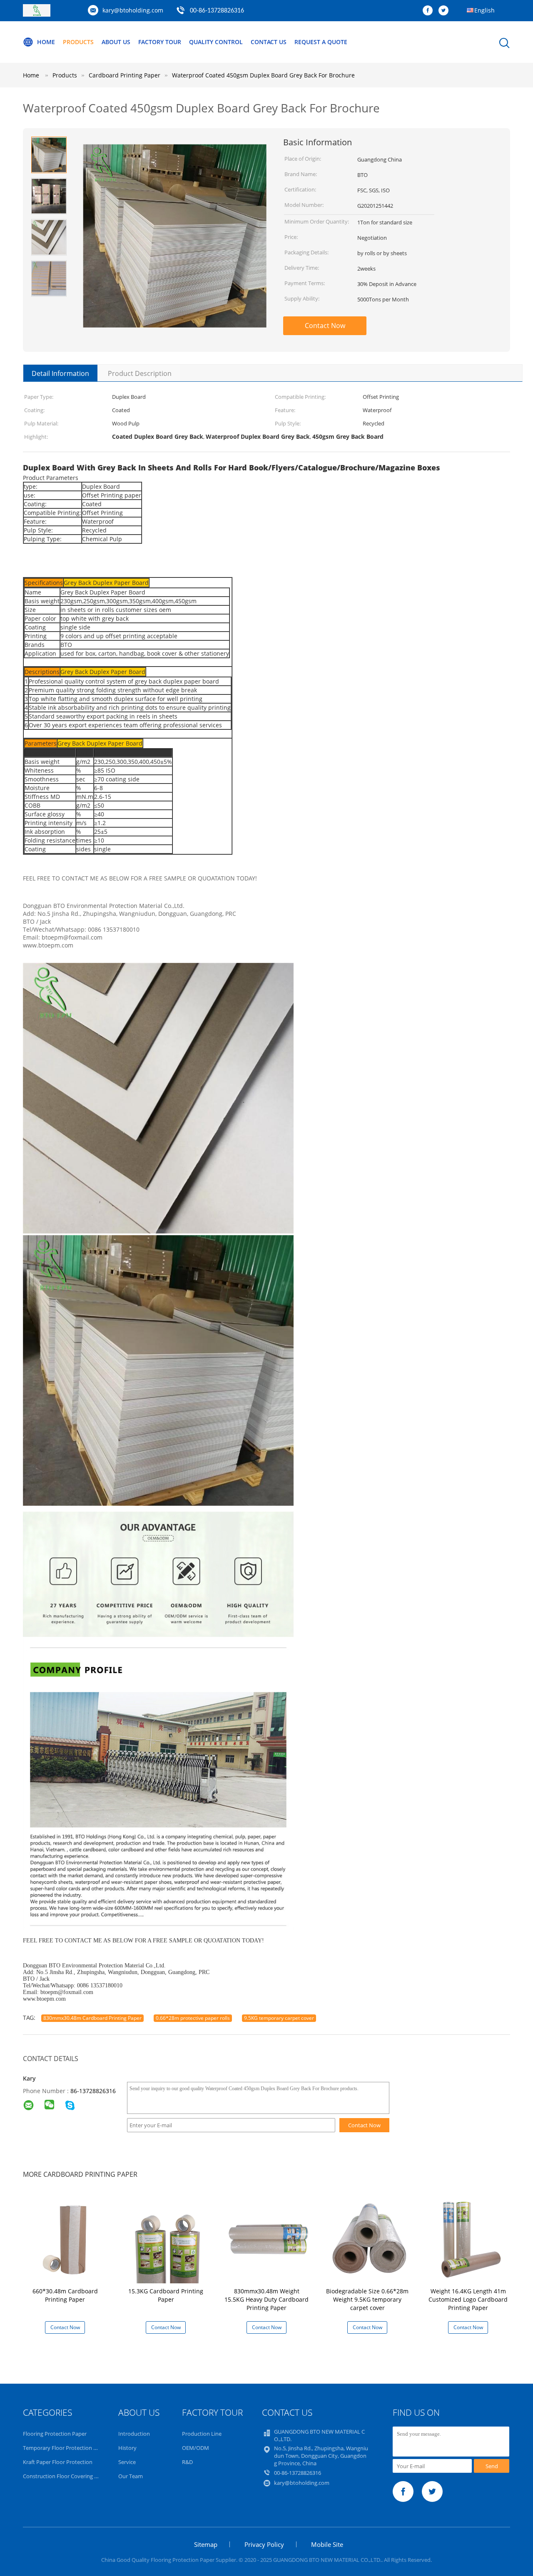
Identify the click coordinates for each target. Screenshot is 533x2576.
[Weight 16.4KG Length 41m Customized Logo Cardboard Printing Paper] (470, 2239)
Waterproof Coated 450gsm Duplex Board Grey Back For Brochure (263, 75)
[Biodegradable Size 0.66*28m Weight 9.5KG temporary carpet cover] (369, 2239)
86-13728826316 (93, 2091)
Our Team (131, 2476)
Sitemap (206, 2544)
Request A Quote (321, 42)
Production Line (202, 2434)
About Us (116, 42)
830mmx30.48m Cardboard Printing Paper (92, 2018)
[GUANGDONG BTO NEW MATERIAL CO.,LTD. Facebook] (430, 11)
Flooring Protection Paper (55, 2434)
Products (78, 42)
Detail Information (60, 373)
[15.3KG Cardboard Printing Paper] (167, 2239)
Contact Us (269, 42)
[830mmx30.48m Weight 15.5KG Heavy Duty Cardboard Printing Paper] (268, 2239)
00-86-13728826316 (217, 11)
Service (127, 2462)
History (127, 2448)
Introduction (134, 2434)
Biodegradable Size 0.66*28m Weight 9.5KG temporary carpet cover (367, 2299)
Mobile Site (327, 2544)
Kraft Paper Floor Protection (58, 2462)
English (484, 10)
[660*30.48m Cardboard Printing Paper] (67, 2239)
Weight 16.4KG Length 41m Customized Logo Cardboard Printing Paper (468, 2299)
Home (46, 42)
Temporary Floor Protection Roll (63, 2448)
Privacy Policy (264, 2544)
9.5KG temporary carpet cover (279, 2018)
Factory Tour (160, 42)
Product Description (140, 373)
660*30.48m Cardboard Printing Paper (65, 2295)
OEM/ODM (196, 2448)
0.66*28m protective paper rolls (193, 2018)
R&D (187, 2462)
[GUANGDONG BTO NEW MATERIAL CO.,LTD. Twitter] (446, 11)
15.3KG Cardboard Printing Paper (166, 2295)
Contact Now (325, 326)
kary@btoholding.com (133, 10)
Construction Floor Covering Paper (66, 2476)
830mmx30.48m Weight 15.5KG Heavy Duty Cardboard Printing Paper (266, 2299)
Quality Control (216, 42)
